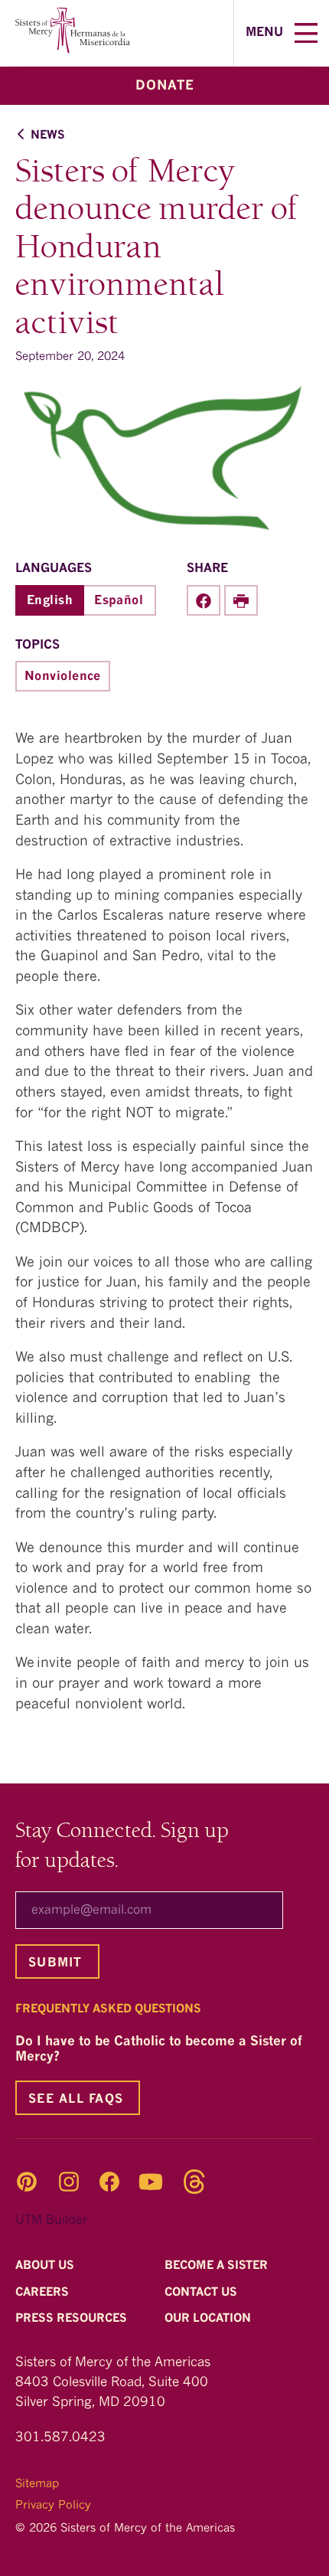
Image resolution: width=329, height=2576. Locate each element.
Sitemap (37, 2484)
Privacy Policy (53, 2506)
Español (119, 601)
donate (165, 86)
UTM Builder (51, 2221)
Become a (218, 2267)
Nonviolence (63, 677)
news (48, 136)
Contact (202, 2293)
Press (73, 2319)
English (50, 601)
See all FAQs (76, 2100)
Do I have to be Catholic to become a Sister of (159, 2050)
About (46, 2267)
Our (209, 2319)
